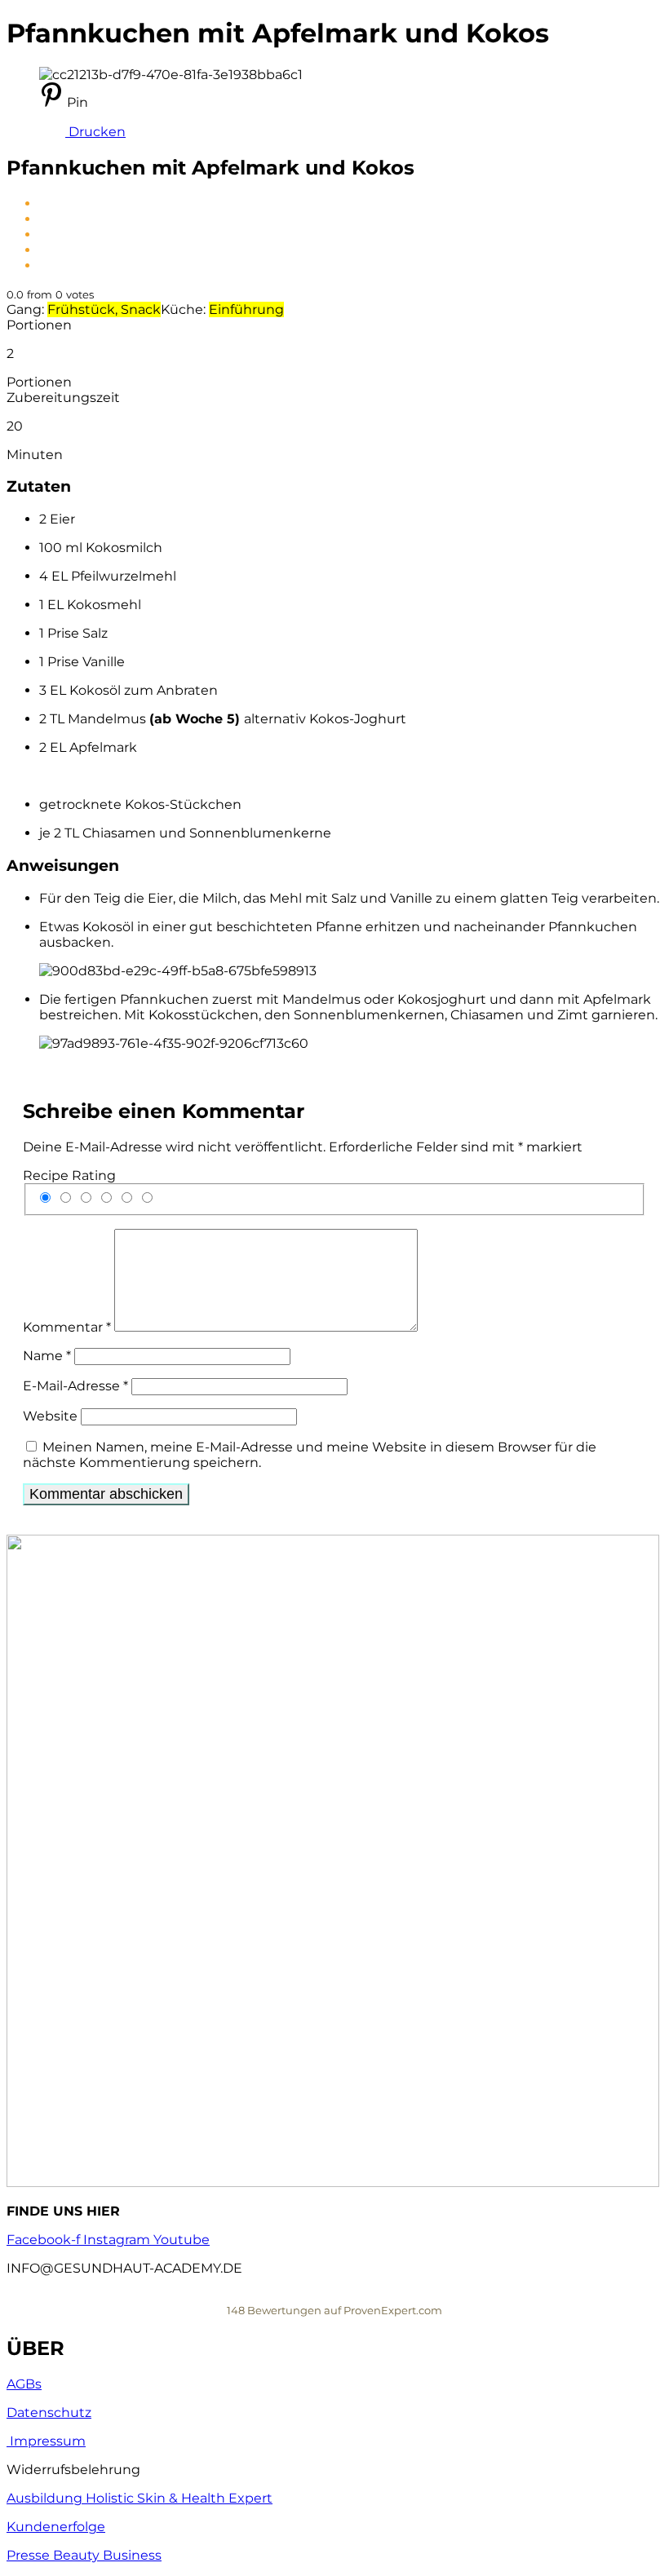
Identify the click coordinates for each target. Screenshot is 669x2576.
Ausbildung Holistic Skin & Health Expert (140, 2498)
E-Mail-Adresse (75, 1386)
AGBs (24, 2384)
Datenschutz (49, 2413)
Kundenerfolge (56, 2527)
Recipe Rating (69, 1175)
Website (50, 1416)
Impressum (46, 2441)
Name (47, 1356)
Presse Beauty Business (84, 2555)
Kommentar (67, 1327)
